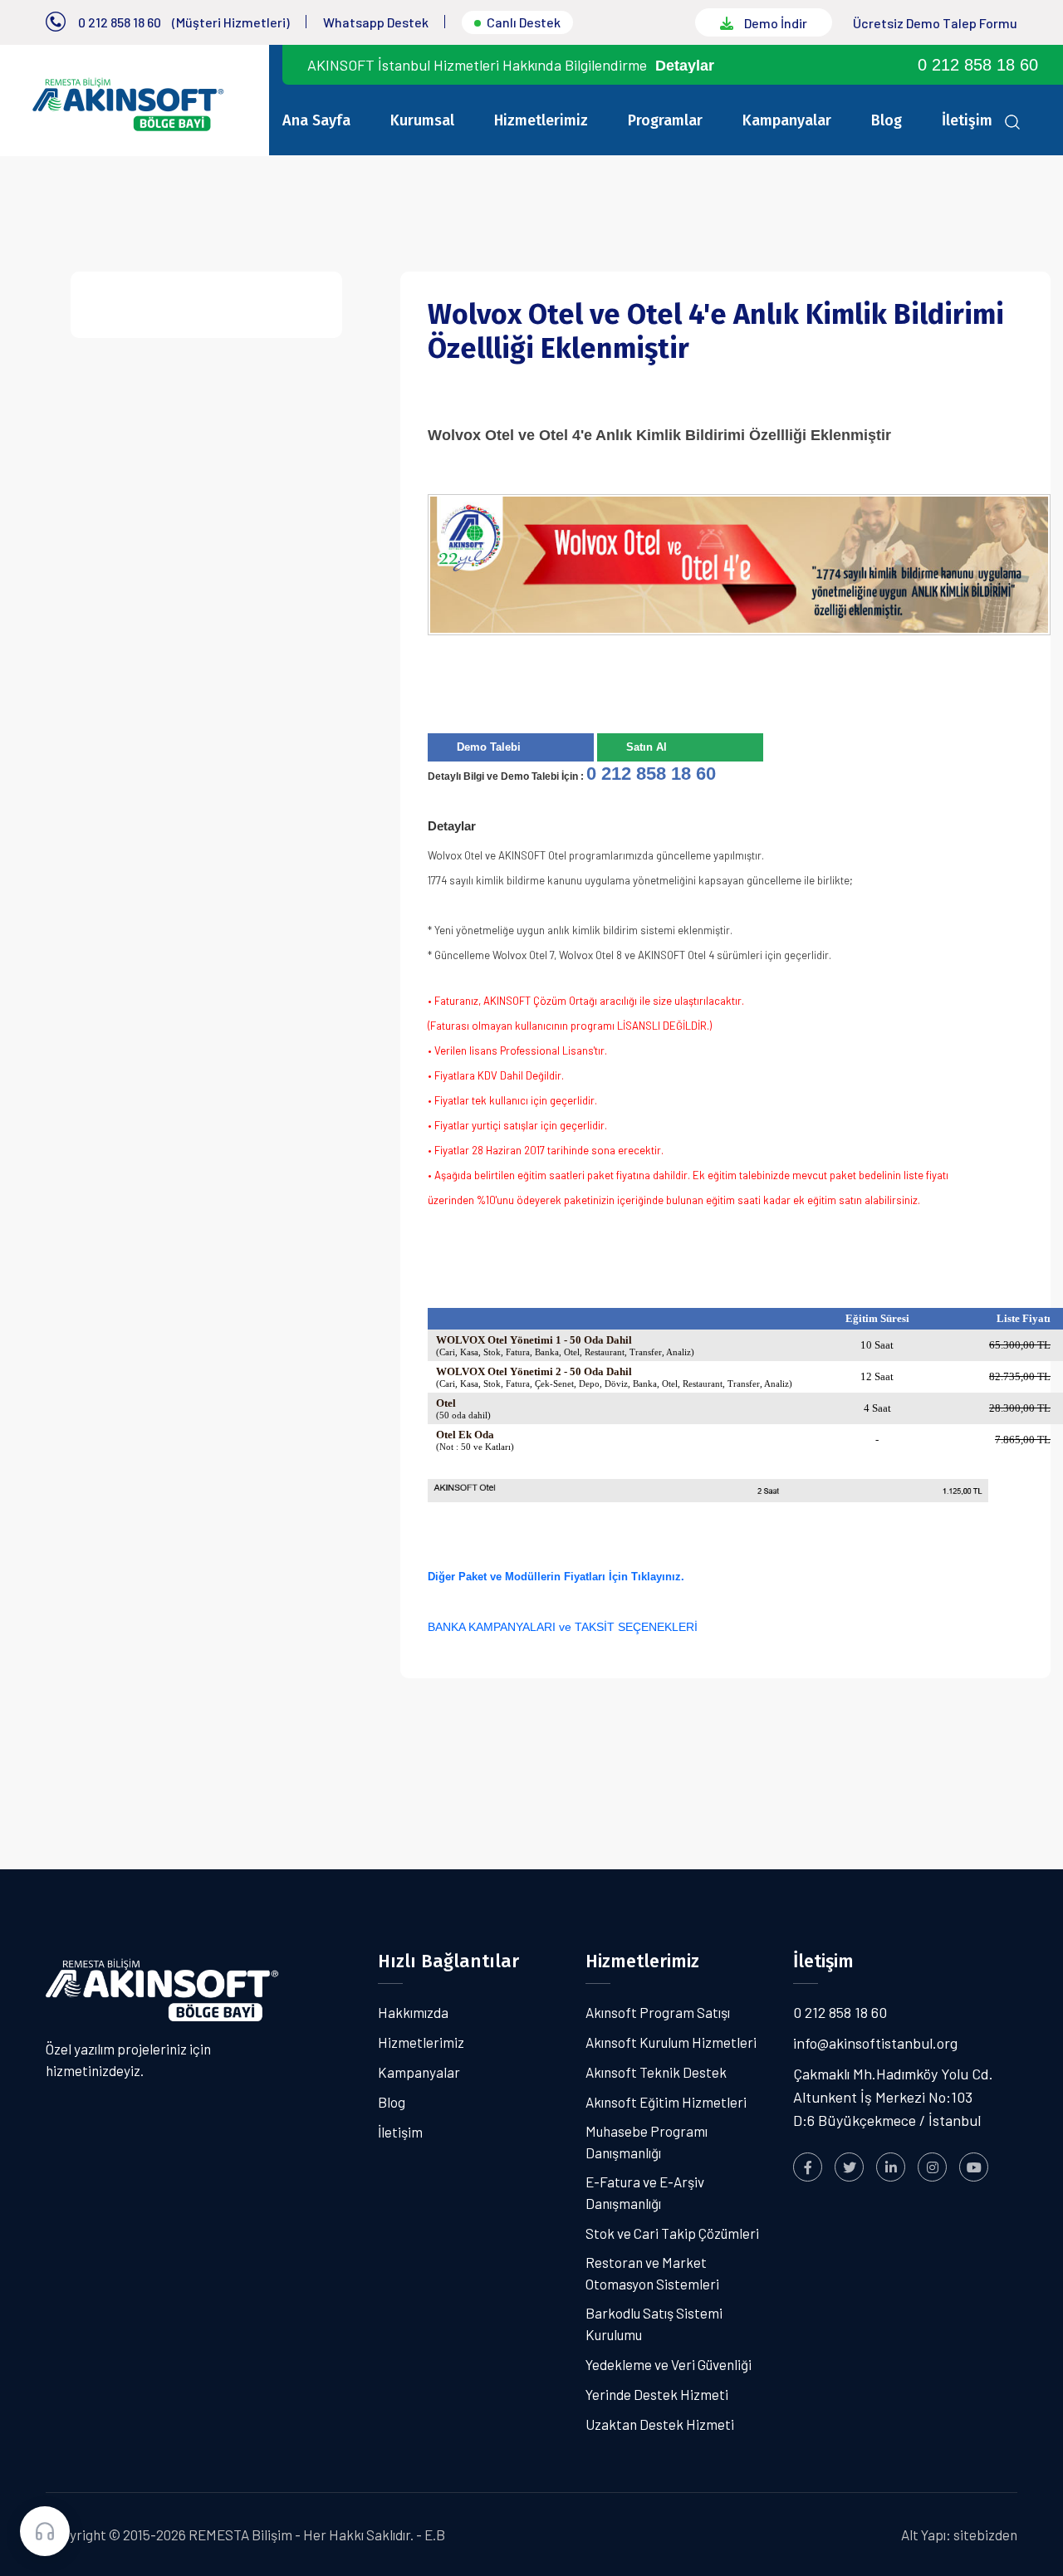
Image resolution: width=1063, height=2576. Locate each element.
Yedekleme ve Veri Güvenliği (669, 2364)
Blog (887, 120)
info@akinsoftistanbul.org (875, 2043)
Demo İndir (774, 23)
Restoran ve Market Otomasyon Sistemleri (652, 2273)
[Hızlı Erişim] (45, 2531)
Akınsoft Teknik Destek (656, 2072)
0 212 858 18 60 (120, 22)
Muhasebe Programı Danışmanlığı (647, 2142)
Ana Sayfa (316, 120)
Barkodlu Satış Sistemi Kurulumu (654, 2324)
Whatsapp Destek (376, 22)
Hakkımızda (413, 2012)
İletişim (967, 120)
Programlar (665, 120)
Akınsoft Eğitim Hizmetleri (666, 2102)
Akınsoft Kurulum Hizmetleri (671, 2042)
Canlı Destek (524, 22)
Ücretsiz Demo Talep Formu (935, 23)
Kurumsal (422, 120)
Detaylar (685, 66)
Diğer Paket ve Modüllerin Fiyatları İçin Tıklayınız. (558, 1577)
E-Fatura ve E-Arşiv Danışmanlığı (645, 2192)
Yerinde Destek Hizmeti (657, 2394)
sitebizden (985, 2534)
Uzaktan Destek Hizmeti (660, 2424)
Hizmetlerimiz (541, 120)
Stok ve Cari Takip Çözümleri (672, 2233)
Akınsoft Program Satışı (658, 2012)
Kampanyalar (787, 120)
